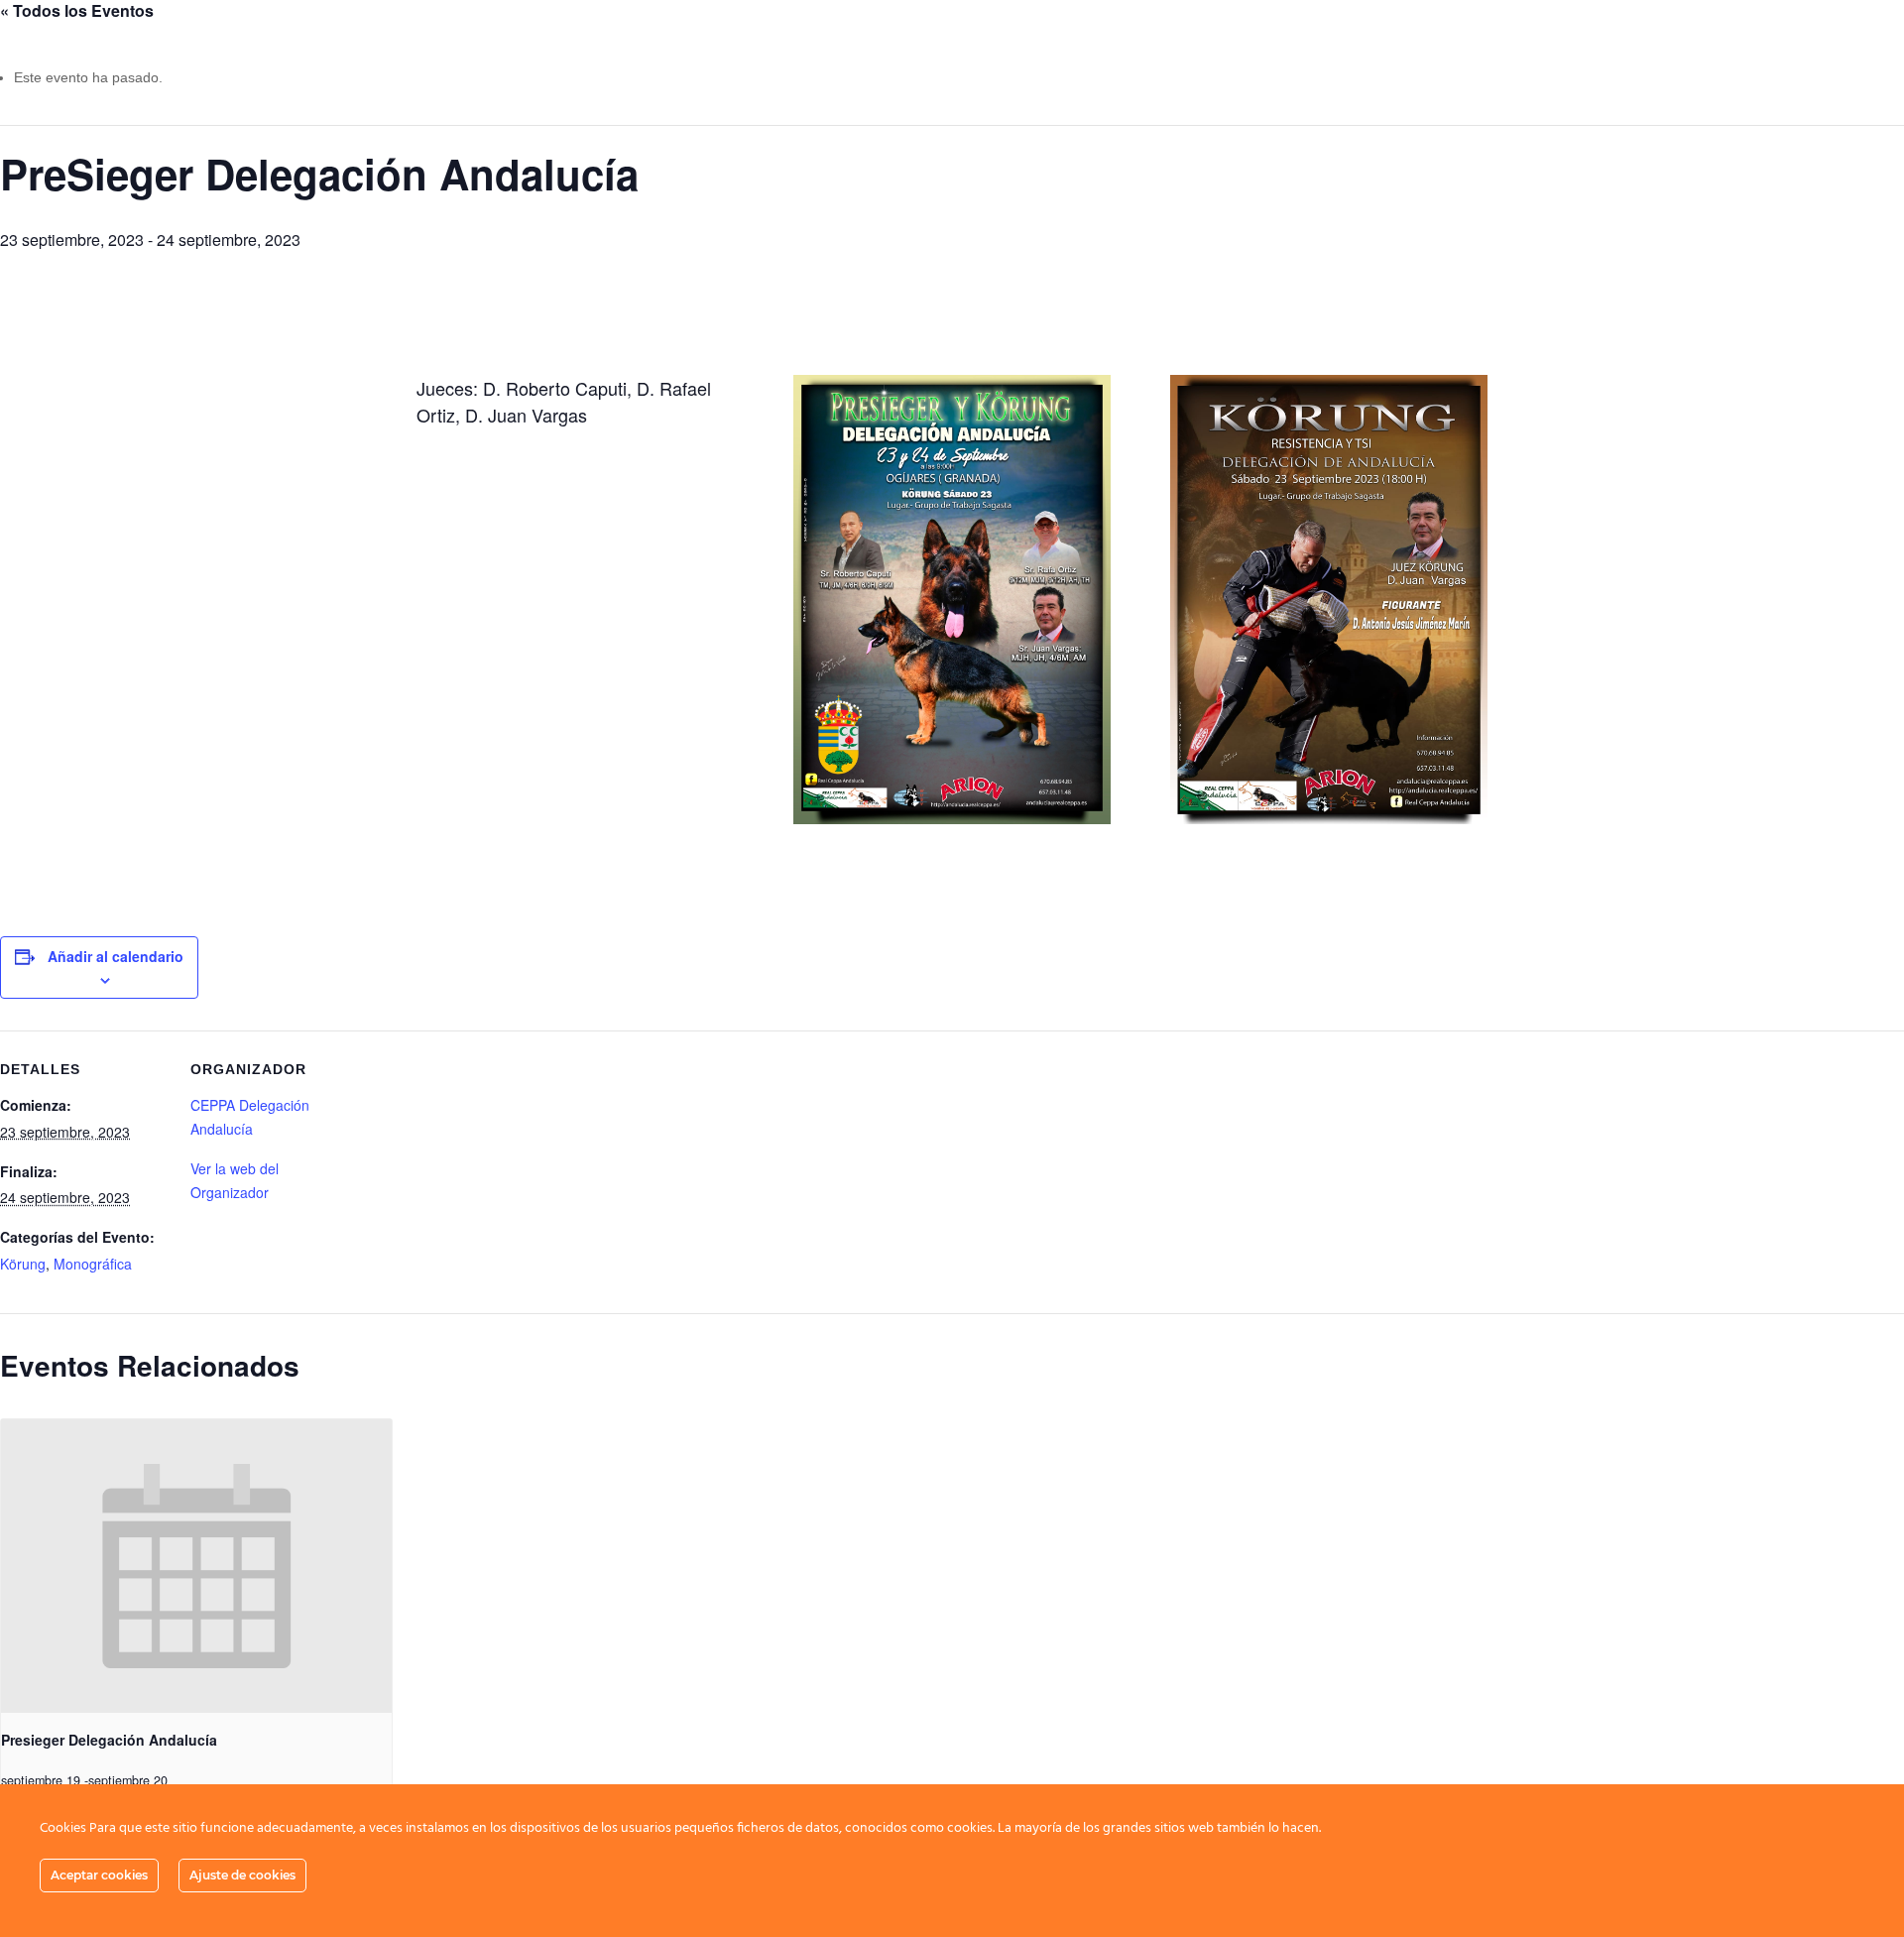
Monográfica (93, 1264)
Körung (23, 1264)
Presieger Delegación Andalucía (109, 1740)
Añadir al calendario (116, 956)
